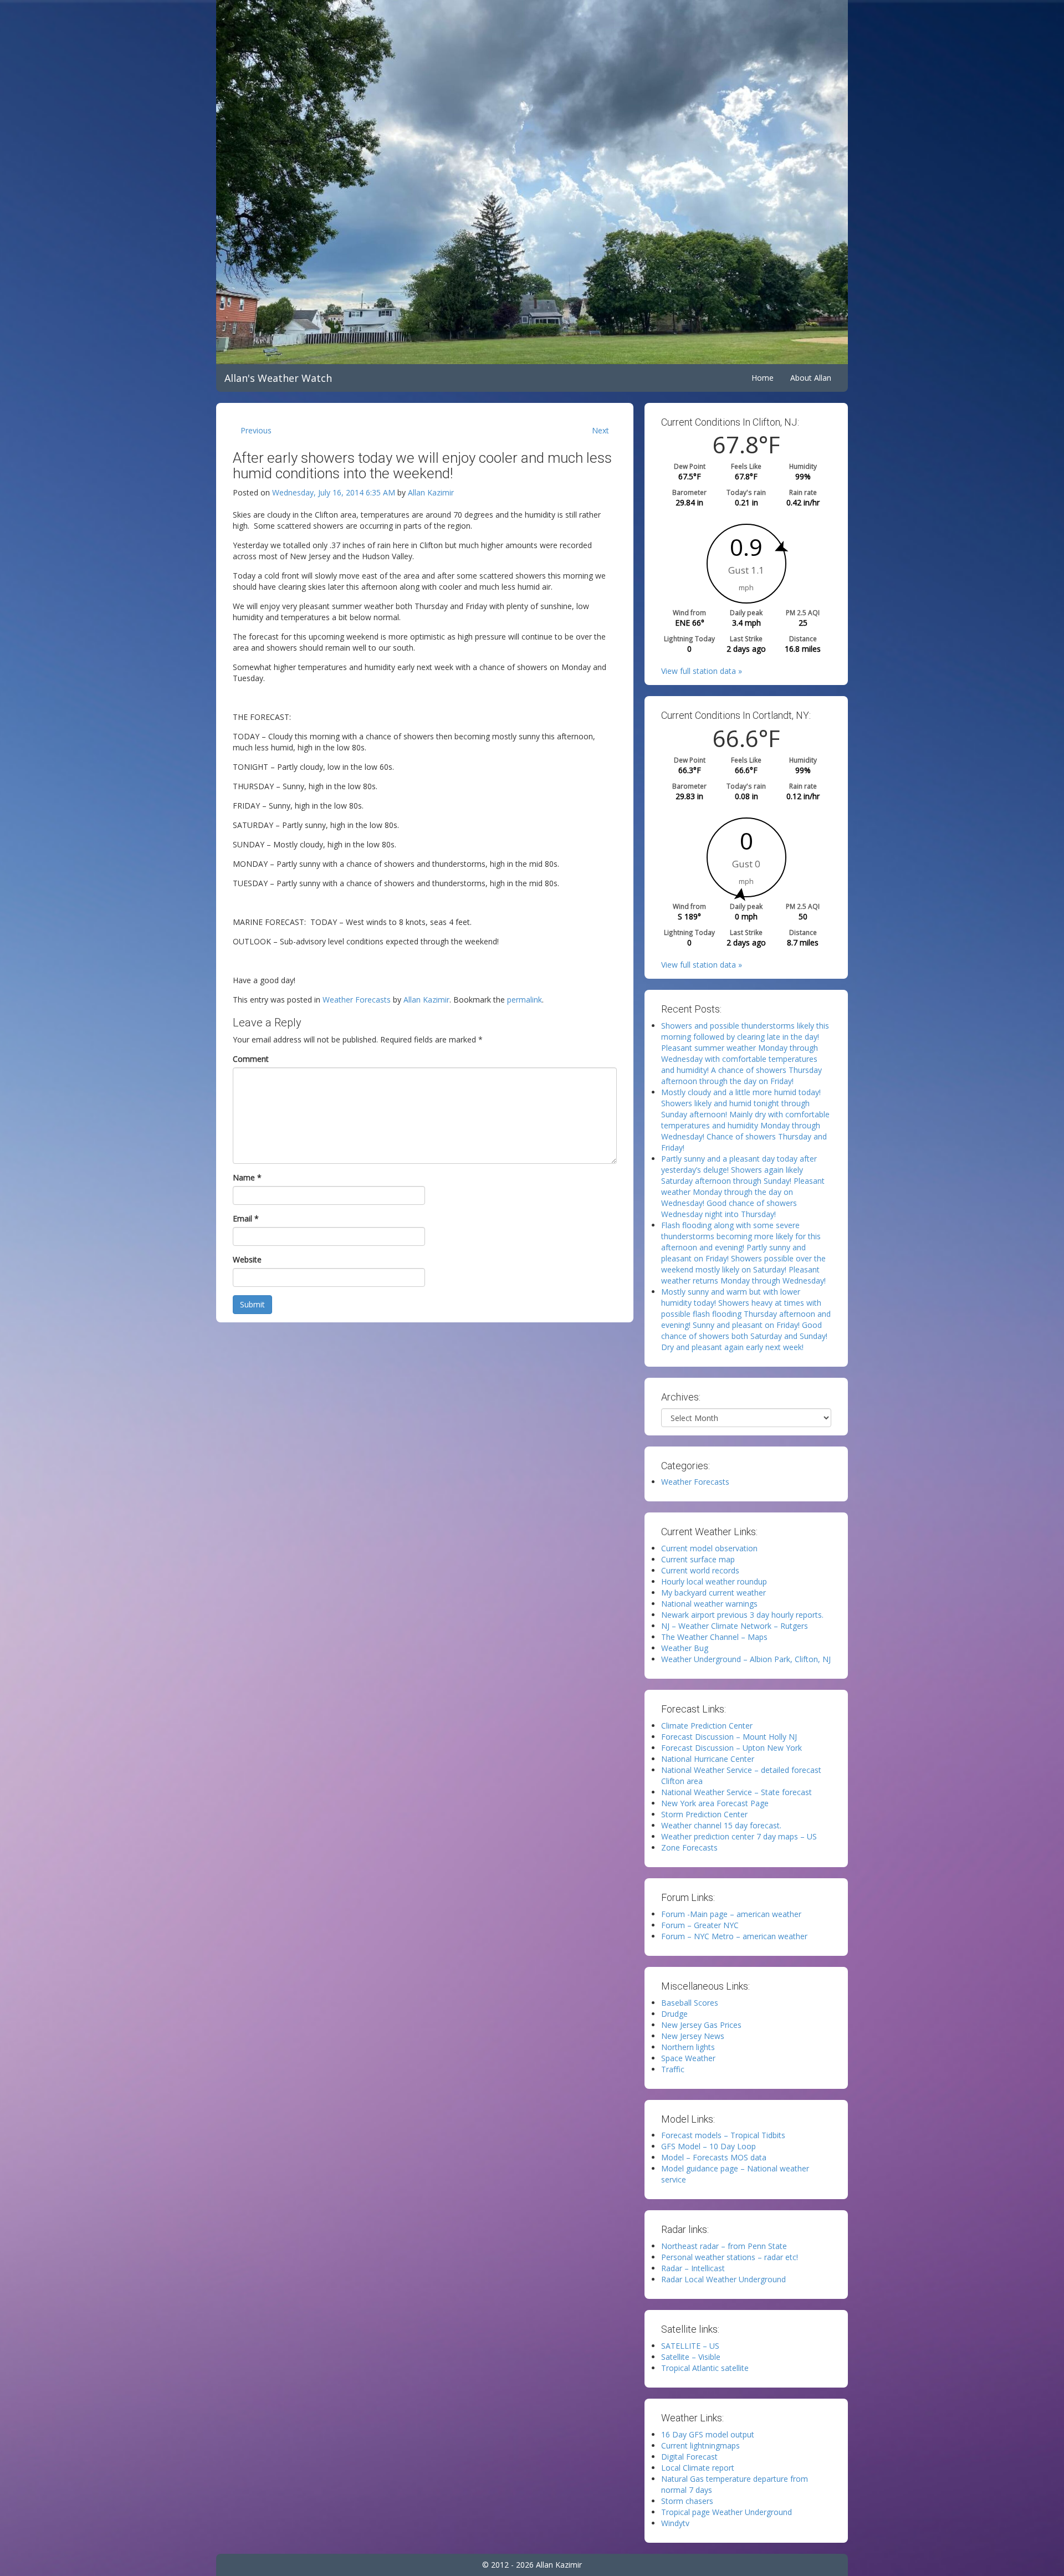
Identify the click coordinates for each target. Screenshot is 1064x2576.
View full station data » (702, 671)
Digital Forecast (689, 2457)
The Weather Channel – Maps (714, 1637)
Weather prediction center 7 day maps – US (739, 1836)
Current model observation (709, 1548)
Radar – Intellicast (693, 2268)
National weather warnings (709, 1604)
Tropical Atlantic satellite (705, 2368)
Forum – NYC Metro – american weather (734, 1936)
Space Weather (688, 2058)
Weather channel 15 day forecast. (721, 1825)
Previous (256, 430)
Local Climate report (698, 2468)
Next (600, 430)
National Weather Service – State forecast (736, 1792)
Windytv (675, 2523)
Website (247, 1259)
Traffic (673, 2069)
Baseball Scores (690, 2003)
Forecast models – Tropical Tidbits (723, 2135)
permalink (525, 1000)
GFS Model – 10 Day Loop (709, 2146)
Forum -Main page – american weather (731, 1914)
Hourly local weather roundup (714, 1581)
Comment (251, 1059)
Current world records (700, 1570)
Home (763, 378)
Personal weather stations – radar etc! (730, 2257)
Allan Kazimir (431, 492)
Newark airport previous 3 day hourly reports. (742, 1615)
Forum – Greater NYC (700, 1925)
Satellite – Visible (691, 2357)
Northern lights (688, 2047)
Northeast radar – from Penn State (724, 2246)
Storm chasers (687, 2501)
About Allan (811, 378)
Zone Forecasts (689, 1847)
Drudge (674, 2014)
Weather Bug (685, 1648)
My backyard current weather (713, 1593)
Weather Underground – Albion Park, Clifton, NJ (746, 1659)
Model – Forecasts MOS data (714, 2157)
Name (247, 1177)
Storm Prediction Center (704, 1814)
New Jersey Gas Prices (701, 2025)
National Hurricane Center (708, 1759)
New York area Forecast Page (715, 1803)
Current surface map (698, 1559)
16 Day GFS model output (708, 2434)
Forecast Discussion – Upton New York (731, 1748)
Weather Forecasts (357, 1000)
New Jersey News (693, 2036)
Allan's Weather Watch (278, 378)
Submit (252, 1304)
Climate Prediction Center (707, 1726)
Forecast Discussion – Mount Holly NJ (729, 1737)
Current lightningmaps (700, 2445)
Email (246, 1218)
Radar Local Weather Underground (723, 2279)
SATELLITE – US (690, 2346)
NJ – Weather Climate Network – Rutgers (735, 1626)
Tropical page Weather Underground (727, 2512)
